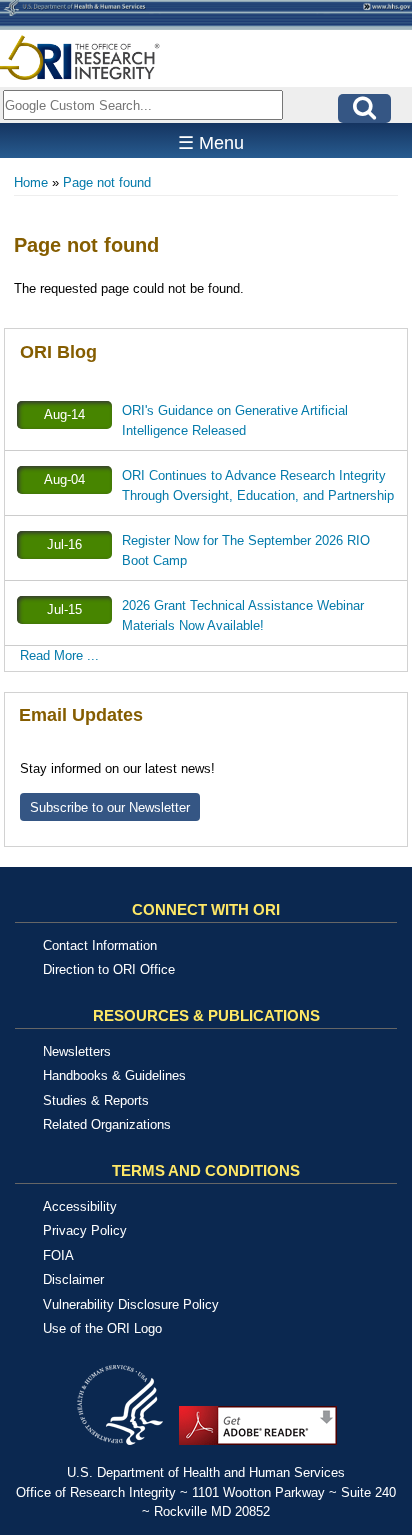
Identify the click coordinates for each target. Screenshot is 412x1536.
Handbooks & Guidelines (114, 1075)
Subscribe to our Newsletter (110, 807)
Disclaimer (73, 1279)
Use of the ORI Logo (102, 1328)
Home (31, 182)
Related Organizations (107, 1124)
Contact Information (100, 945)
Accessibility (80, 1206)
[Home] (80, 57)
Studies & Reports (96, 1100)
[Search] (364, 108)
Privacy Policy (85, 1230)
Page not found (107, 182)
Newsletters (77, 1051)
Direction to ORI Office (109, 969)
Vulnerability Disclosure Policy (131, 1304)
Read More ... (59, 655)
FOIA (58, 1255)
